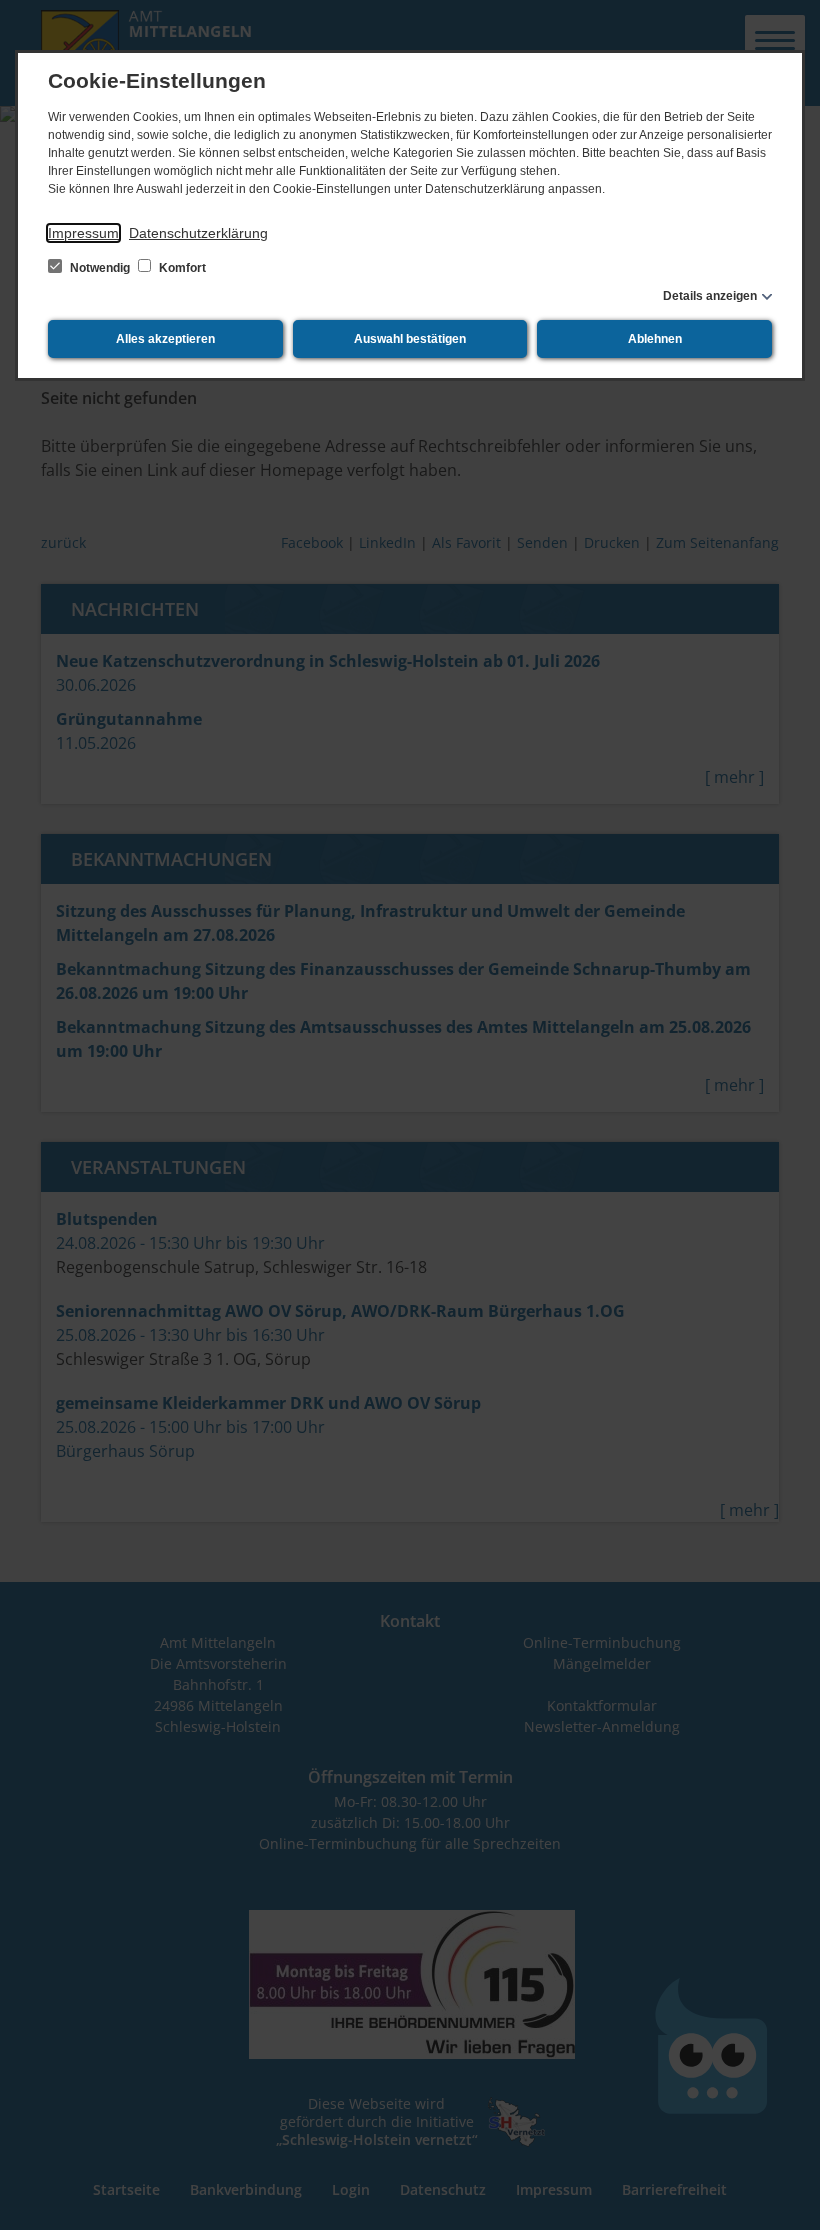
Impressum (83, 233)
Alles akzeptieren (165, 339)
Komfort (181, 268)
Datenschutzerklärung (198, 233)
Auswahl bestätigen (410, 339)
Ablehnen (655, 339)
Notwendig (100, 268)
